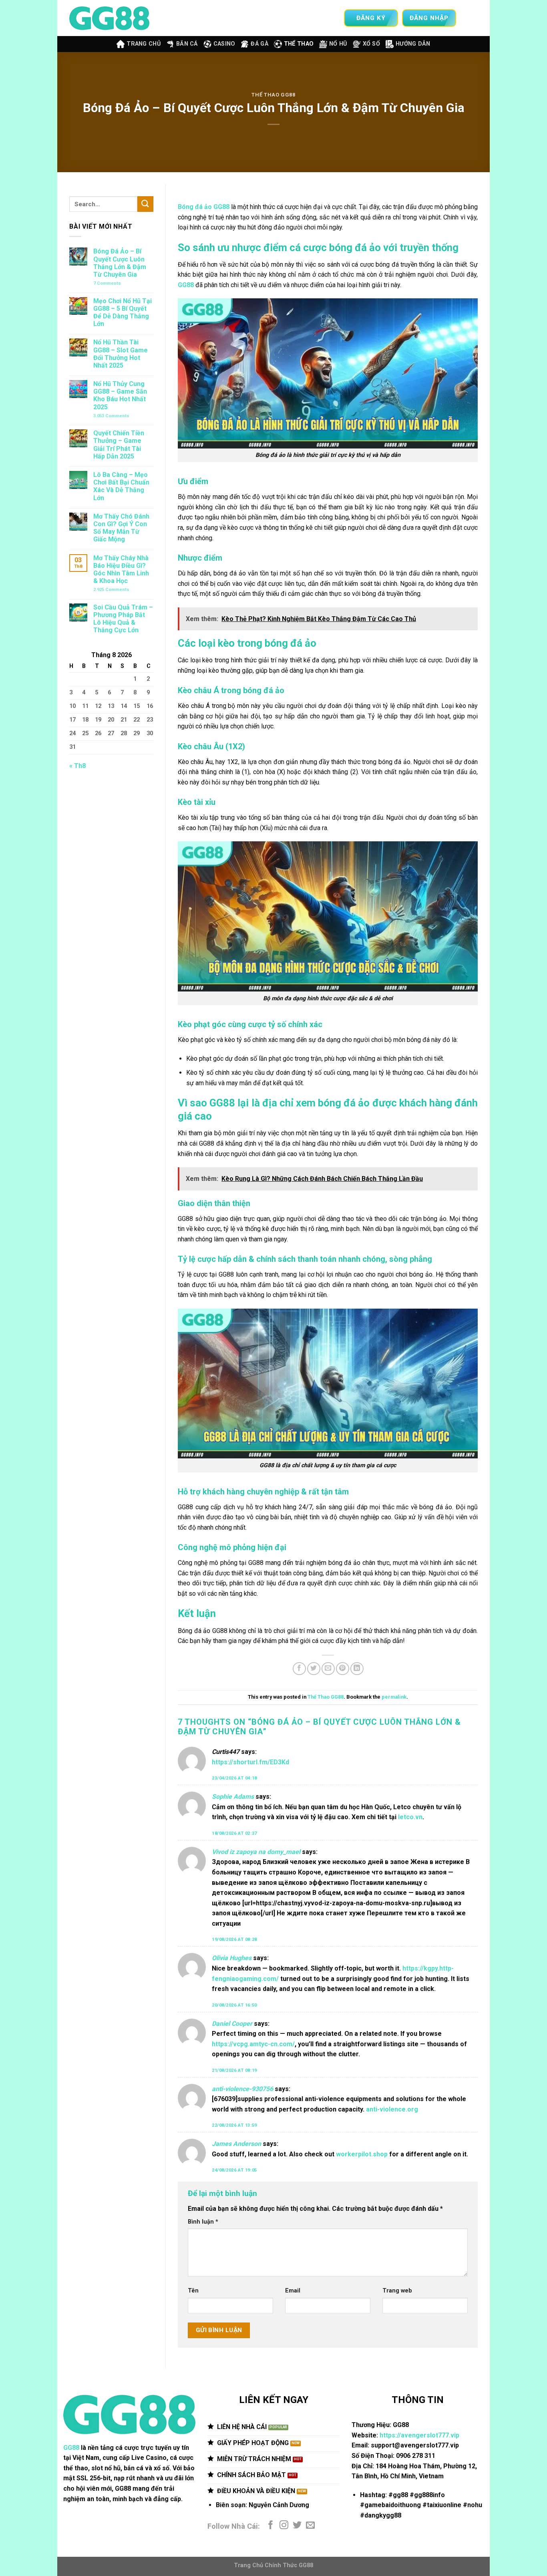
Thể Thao (299, 44)
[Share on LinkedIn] (357, 1669)
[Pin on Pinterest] (343, 1669)
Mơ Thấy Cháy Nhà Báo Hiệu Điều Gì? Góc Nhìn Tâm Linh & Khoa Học (121, 570)
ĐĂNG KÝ (371, 18)
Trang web (397, 2291)
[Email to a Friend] (328, 1669)
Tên (193, 2291)
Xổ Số (371, 44)
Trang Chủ (144, 44)
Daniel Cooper (232, 2024)
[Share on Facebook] (299, 1669)
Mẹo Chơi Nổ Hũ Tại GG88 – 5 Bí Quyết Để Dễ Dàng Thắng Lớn (123, 313)
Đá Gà (259, 44)
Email (293, 2291)
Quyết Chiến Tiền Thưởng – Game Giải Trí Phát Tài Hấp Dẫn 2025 (119, 445)
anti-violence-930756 (242, 2089)
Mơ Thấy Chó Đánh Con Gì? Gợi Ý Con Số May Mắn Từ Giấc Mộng (121, 528)
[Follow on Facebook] (271, 2526)
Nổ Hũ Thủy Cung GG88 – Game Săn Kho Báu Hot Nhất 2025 (120, 395)
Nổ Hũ (338, 44)
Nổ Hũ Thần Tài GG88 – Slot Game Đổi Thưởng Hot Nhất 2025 (121, 354)
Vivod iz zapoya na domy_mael (256, 1852)
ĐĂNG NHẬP (429, 18)
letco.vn (410, 1817)
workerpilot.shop (362, 2154)
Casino (224, 44)
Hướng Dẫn (413, 44)
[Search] (471, 18)
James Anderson (236, 2144)
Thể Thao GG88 (273, 95)
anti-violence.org (392, 2109)
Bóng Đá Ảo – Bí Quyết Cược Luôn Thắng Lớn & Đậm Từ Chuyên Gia (120, 263)
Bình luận (203, 2222)
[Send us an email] (310, 2526)
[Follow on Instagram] (284, 2526)
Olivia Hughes (232, 1958)
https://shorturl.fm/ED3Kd (250, 1762)
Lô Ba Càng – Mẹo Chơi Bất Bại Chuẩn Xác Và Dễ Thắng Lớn (121, 486)
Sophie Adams (233, 1797)
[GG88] (109, 18)
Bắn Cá (187, 44)
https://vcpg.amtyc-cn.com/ (253, 2044)
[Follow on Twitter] (297, 2526)
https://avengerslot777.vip (419, 2435)
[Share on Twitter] (314, 1669)
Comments (107, 283)
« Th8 (77, 766)
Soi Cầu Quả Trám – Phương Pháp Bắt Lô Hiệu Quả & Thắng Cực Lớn (123, 619)
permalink (394, 1697)
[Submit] (145, 204)
